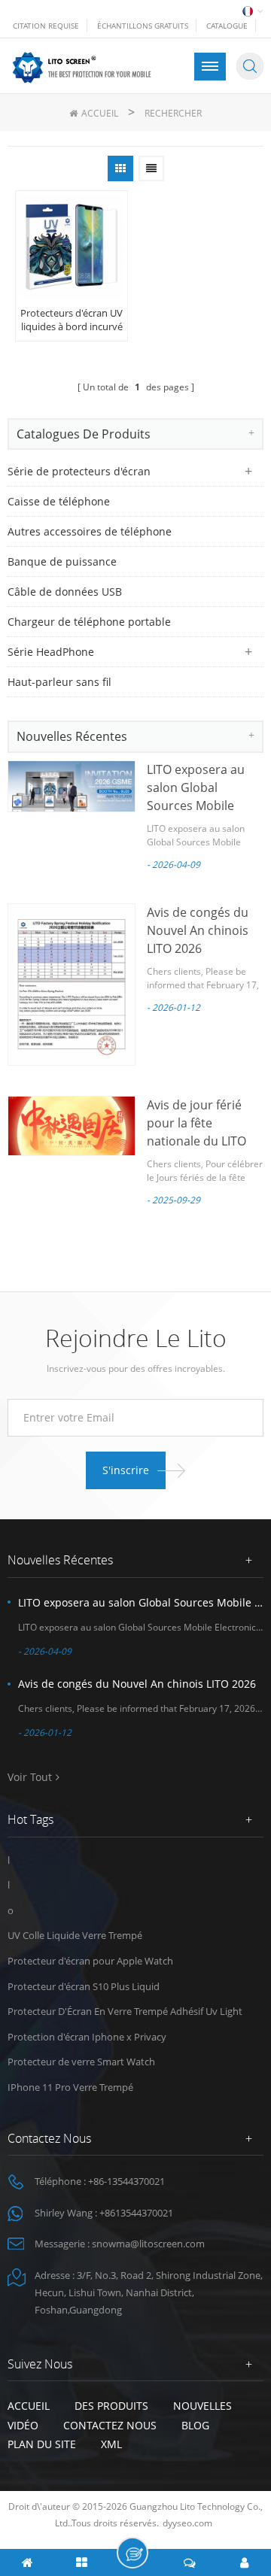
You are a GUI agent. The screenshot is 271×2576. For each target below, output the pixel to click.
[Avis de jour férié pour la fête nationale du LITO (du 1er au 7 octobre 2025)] (72, 1126)
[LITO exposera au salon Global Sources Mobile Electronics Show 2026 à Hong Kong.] (72, 786)
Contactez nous (110, 2425)
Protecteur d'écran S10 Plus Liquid (84, 1986)
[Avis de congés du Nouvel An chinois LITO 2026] (72, 985)
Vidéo (23, 2425)
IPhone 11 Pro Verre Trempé (70, 2087)
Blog (195, 2425)
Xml (111, 2444)
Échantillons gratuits (143, 26)
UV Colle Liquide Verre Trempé (75, 1935)
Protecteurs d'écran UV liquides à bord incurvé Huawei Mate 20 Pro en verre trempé (72, 320)
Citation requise (46, 26)
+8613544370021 (136, 2213)
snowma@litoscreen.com (148, 2244)
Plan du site (42, 2444)
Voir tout (30, 1777)
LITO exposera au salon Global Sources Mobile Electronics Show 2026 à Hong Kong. (200, 806)
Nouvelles (202, 2406)
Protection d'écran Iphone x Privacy (87, 2037)
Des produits (111, 2406)
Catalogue (227, 26)
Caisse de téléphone (59, 501)
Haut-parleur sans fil (59, 682)
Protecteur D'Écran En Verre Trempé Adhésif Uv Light (125, 2011)
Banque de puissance (62, 561)
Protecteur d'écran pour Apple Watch (90, 1961)
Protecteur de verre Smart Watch (81, 2062)
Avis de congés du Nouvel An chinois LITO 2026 (198, 930)
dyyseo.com (187, 2523)
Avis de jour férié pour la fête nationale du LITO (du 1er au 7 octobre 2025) (205, 1141)
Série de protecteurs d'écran (79, 471)
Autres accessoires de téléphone (90, 531)
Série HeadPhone (51, 652)
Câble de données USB (65, 592)
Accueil (100, 113)
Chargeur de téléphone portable (89, 622)
